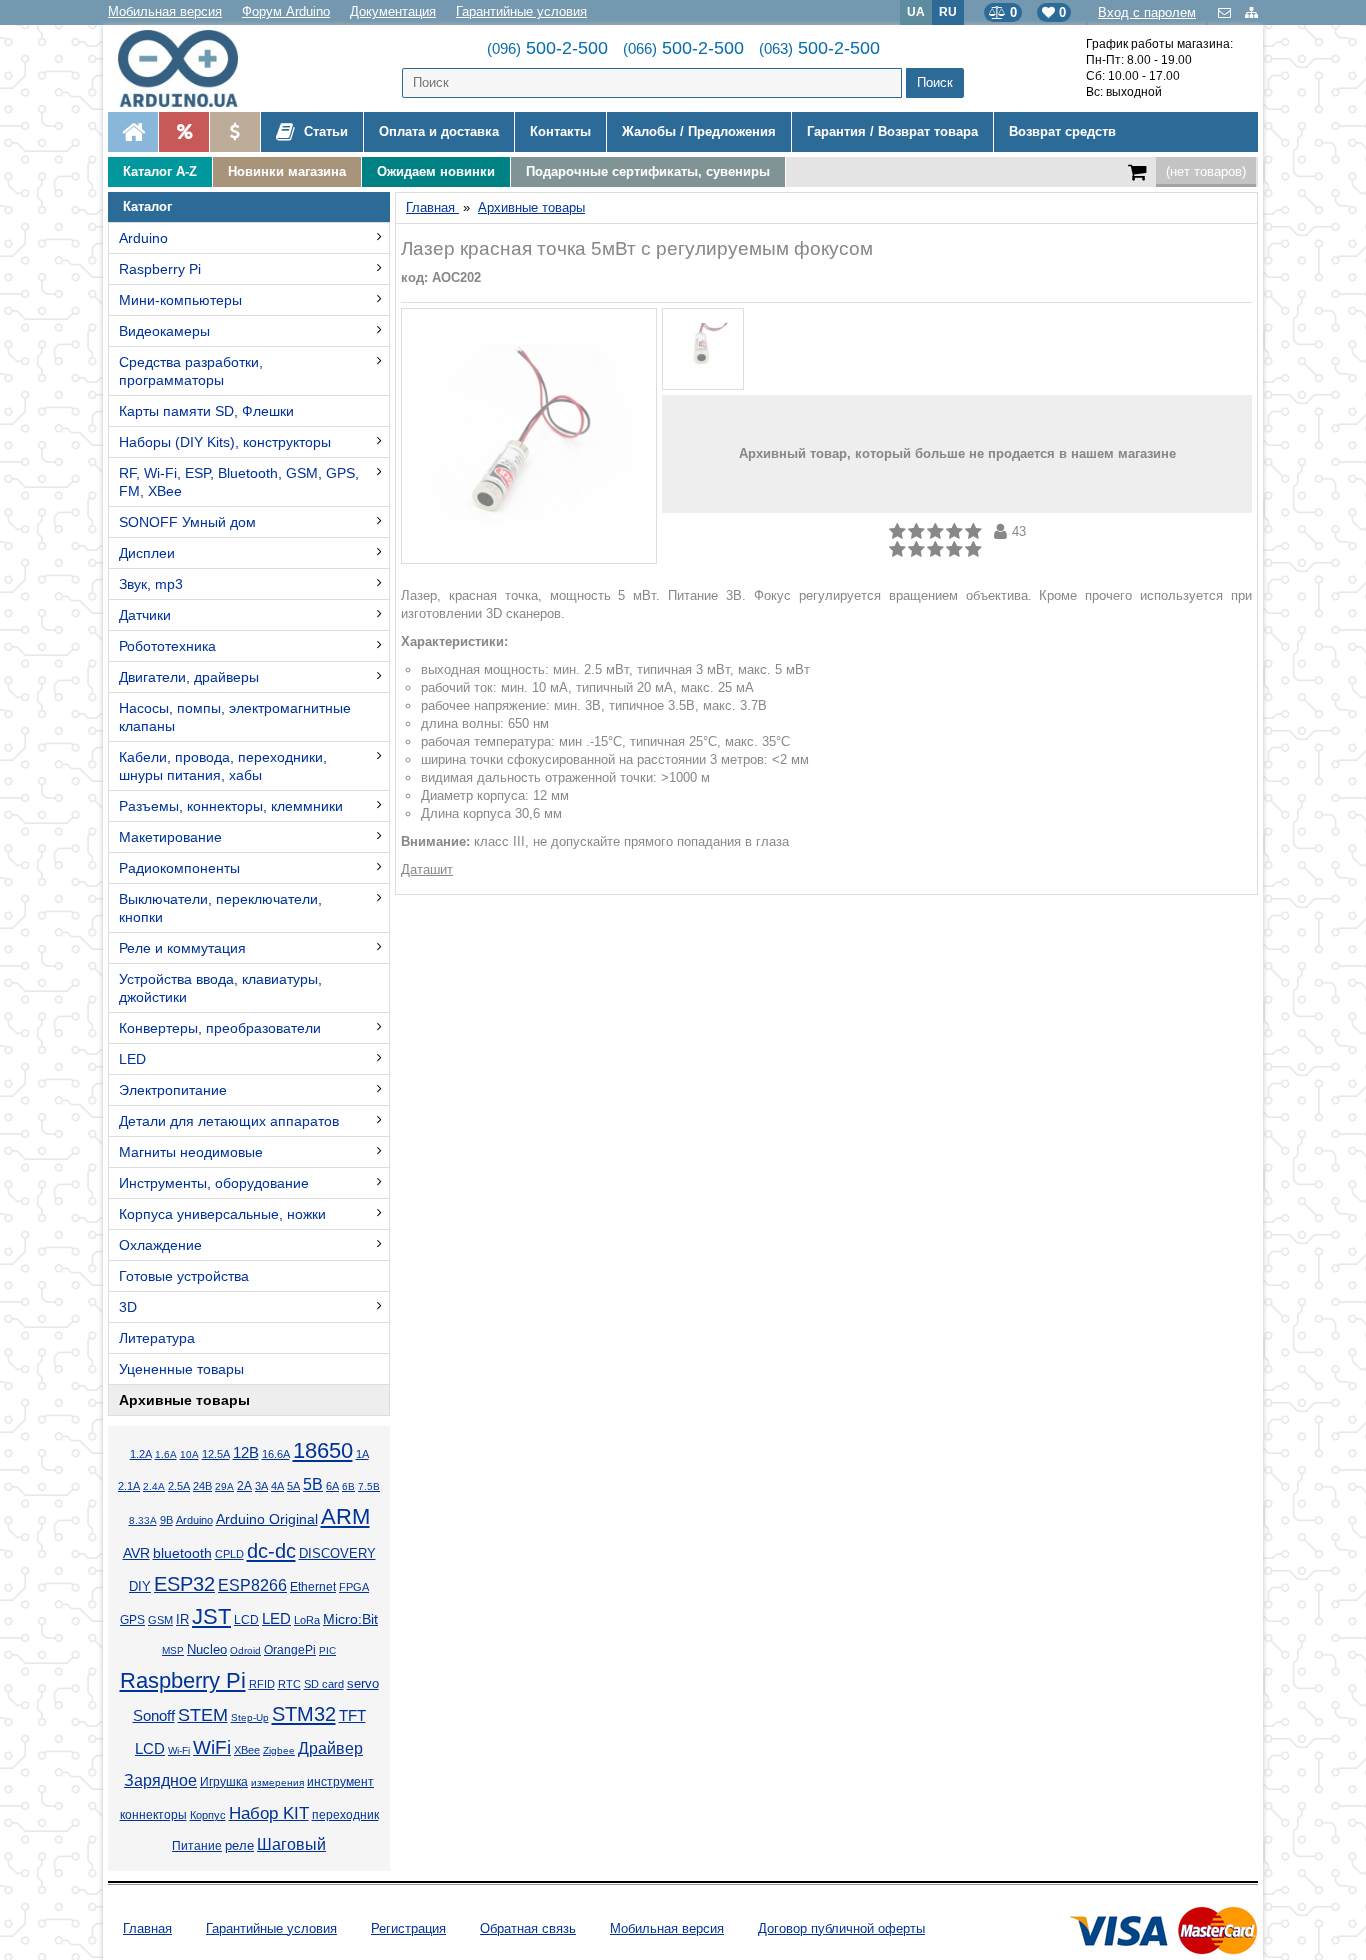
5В (313, 1484)
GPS (132, 1620)
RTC (289, 1684)
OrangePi (290, 1650)
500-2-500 (547, 48)
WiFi (212, 1747)
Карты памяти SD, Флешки (206, 411)
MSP (173, 1650)
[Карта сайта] (1251, 12)
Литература (157, 1338)
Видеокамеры (164, 331)
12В (246, 1453)
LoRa (307, 1620)
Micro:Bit (350, 1619)
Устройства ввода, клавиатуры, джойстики (220, 988)
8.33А (143, 1520)
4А (277, 1486)
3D (128, 1307)
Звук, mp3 (151, 584)
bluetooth (182, 1553)
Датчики (145, 615)
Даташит (427, 869)
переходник (345, 1815)
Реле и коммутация (182, 948)
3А (261, 1486)
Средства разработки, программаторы (191, 371)
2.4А (154, 1486)
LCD (246, 1619)
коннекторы (153, 1815)
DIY (140, 1587)
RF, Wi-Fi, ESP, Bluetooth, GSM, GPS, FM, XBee (239, 482)
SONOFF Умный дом (187, 522)
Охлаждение (160, 1245)
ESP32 (184, 1584)
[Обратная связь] (1226, 12)
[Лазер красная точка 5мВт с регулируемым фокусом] (529, 436)
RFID (262, 1684)
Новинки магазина (287, 171)
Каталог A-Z (160, 171)
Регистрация (408, 1928)
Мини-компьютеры (180, 300)
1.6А (166, 1454)
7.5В (369, 1486)
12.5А (216, 1454)
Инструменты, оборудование (214, 1183)
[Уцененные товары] (234, 132)
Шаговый (291, 1844)
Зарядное (160, 1780)
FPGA (354, 1587)
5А (293, 1486)
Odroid (245, 1650)
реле (239, 1845)
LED (132, 1059)
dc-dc (271, 1551)
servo (363, 1684)
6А (332, 1486)
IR (182, 1620)
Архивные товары (184, 1400)
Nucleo (207, 1649)
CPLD (229, 1554)
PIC (327, 1650)
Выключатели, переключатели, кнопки (220, 908)
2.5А (179, 1486)
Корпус (208, 1815)
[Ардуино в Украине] (133, 132)
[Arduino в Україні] (194, 68)
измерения (277, 1782)
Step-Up (250, 1717)
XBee (247, 1750)
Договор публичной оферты (841, 1928)
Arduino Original (267, 1519)
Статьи (324, 131)
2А (244, 1486)
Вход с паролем (1147, 12)
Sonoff (154, 1716)
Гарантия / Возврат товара (892, 131)
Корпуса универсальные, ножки (222, 1214)
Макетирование (170, 837)
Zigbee (279, 1750)
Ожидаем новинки (436, 171)
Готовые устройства (184, 1276)
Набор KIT (269, 1813)
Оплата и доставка (439, 131)
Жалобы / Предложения (699, 131)
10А (189, 1454)
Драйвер (330, 1748)
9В (166, 1520)
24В (202, 1486)
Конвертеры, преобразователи (220, 1028)
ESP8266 (252, 1585)
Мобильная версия (165, 11)
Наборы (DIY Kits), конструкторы (225, 442)
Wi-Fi (179, 1750)
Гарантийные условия (521, 11)
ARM (345, 1516)
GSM (160, 1620)
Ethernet (313, 1586)
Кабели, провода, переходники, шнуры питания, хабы (223, 766)
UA (916, 11)
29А (224, 1486)
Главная (147, 1928)
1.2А (141, 1454)
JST (211, 1616)
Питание (197, 1846)
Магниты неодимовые (191, 1152)
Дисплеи (147, 553)
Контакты (560, 131)
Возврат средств (1062, 131)
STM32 (304, 1714)
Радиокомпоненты (179, 868)
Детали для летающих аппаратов (229, 1121)
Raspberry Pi (160, 269)
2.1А (129, 1486)
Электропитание (173, 1090)
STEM (203, 1715)
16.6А (276, 1454)
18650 (323, 1450)
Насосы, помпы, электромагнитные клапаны (235, 717)
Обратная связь (528, 1928)
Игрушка (224, 1782)
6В (348, 1486)
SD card (324, 1684)
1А (362, 1454)
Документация (393, 11)
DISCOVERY (337, 1554)
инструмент (340, 1782)
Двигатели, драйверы (189, 677)
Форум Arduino (286, 11)
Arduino (143, 238)
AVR (136, 1553)
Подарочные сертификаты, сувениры (648, 171)
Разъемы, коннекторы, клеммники (231, 806)
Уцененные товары (181, 1369)
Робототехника (167, 646)
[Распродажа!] (183, 132)
